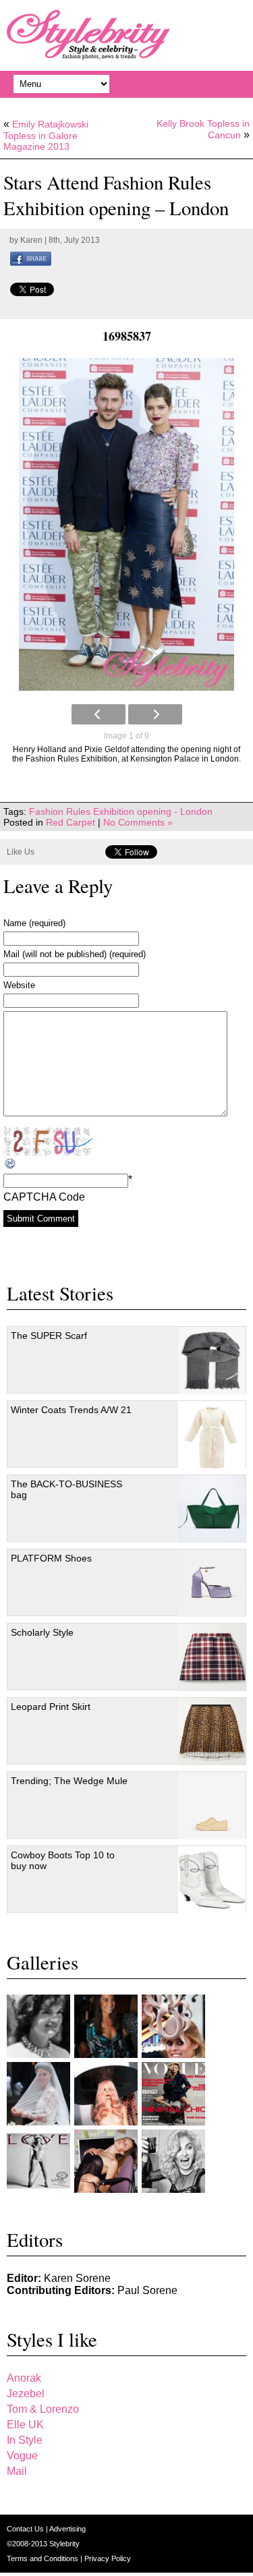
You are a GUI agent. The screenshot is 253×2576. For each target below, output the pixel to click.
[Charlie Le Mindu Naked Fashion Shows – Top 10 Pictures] (106, 2094)
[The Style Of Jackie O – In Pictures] (38, 2026)
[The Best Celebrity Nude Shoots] (38, 2161)
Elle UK (25, 2425)
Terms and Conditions (44, 2558)
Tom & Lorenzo (43, 2409)
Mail (17, 2471)
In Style (25, 2440)
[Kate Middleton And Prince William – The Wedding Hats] (173, 2026)
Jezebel (26, 2394)
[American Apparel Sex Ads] (106, 2161)
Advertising (67, 2529)
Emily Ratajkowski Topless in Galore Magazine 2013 (46, 135)
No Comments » (138, 822)
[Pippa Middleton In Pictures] (106, 2026)
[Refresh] (11, 1164)
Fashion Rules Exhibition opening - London (121, 811)
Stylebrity (64, 2544)
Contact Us (26, 2529)
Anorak (24, 2378)
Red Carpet (71, 822)
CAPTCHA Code (44, 1197)
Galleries (43, 1962)
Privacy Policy (108, 2558)
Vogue (22, 2456)
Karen (31, 240)
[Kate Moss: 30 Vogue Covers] (173, 2094)
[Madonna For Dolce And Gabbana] (173, 2161)
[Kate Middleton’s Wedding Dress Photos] (38, 2094)
